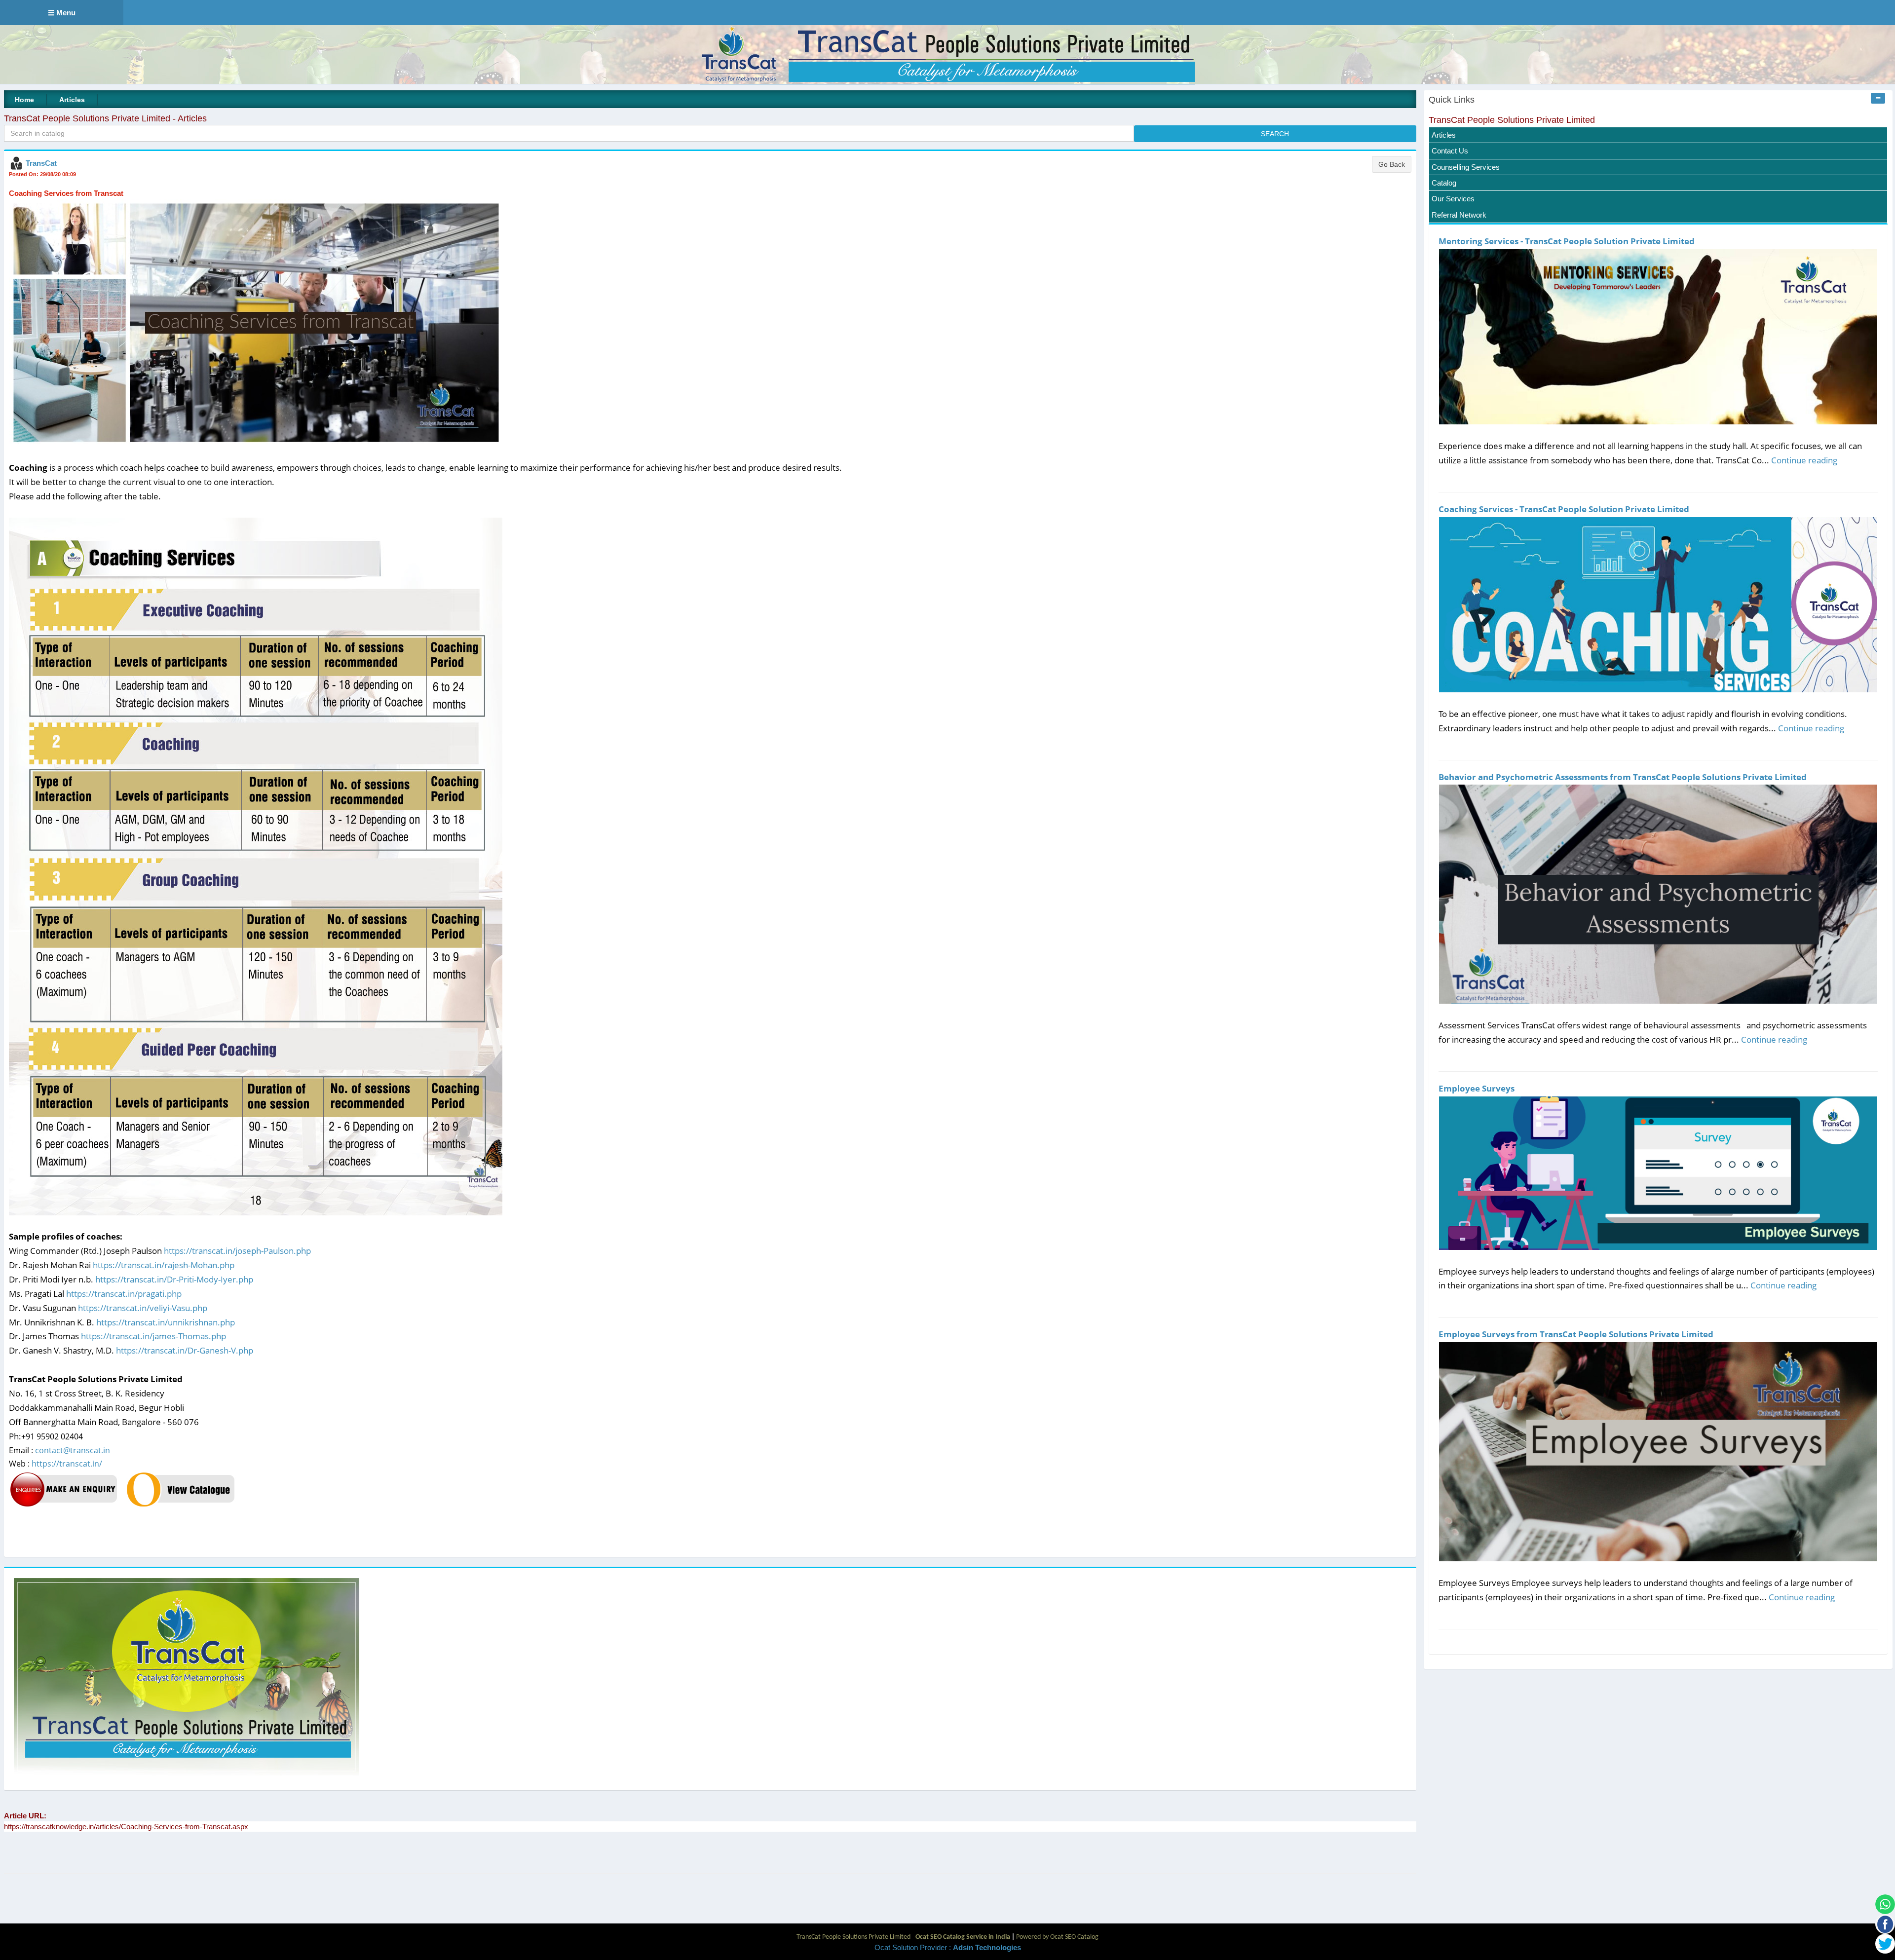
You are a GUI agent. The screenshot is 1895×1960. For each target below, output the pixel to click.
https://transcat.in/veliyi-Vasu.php (143, 1308)
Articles (72, 100)
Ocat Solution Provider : (948, 1947)
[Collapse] (1878, 98)
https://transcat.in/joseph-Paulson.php (237, 1251)
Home (24, 100)
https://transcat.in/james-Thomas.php (153, 1336)
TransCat (41, 163)
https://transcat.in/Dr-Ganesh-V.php (185, 1350)
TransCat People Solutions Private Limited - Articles (105, 118)
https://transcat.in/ (67, 1464)
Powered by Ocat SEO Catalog (1057, 1937)
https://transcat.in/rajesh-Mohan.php (164, 1265)
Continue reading (1804, 460)
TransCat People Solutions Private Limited (1512, 120)
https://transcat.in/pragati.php (124, 1294)
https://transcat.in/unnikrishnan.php (166, 1322)
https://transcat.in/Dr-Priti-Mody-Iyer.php (174, 1279)
